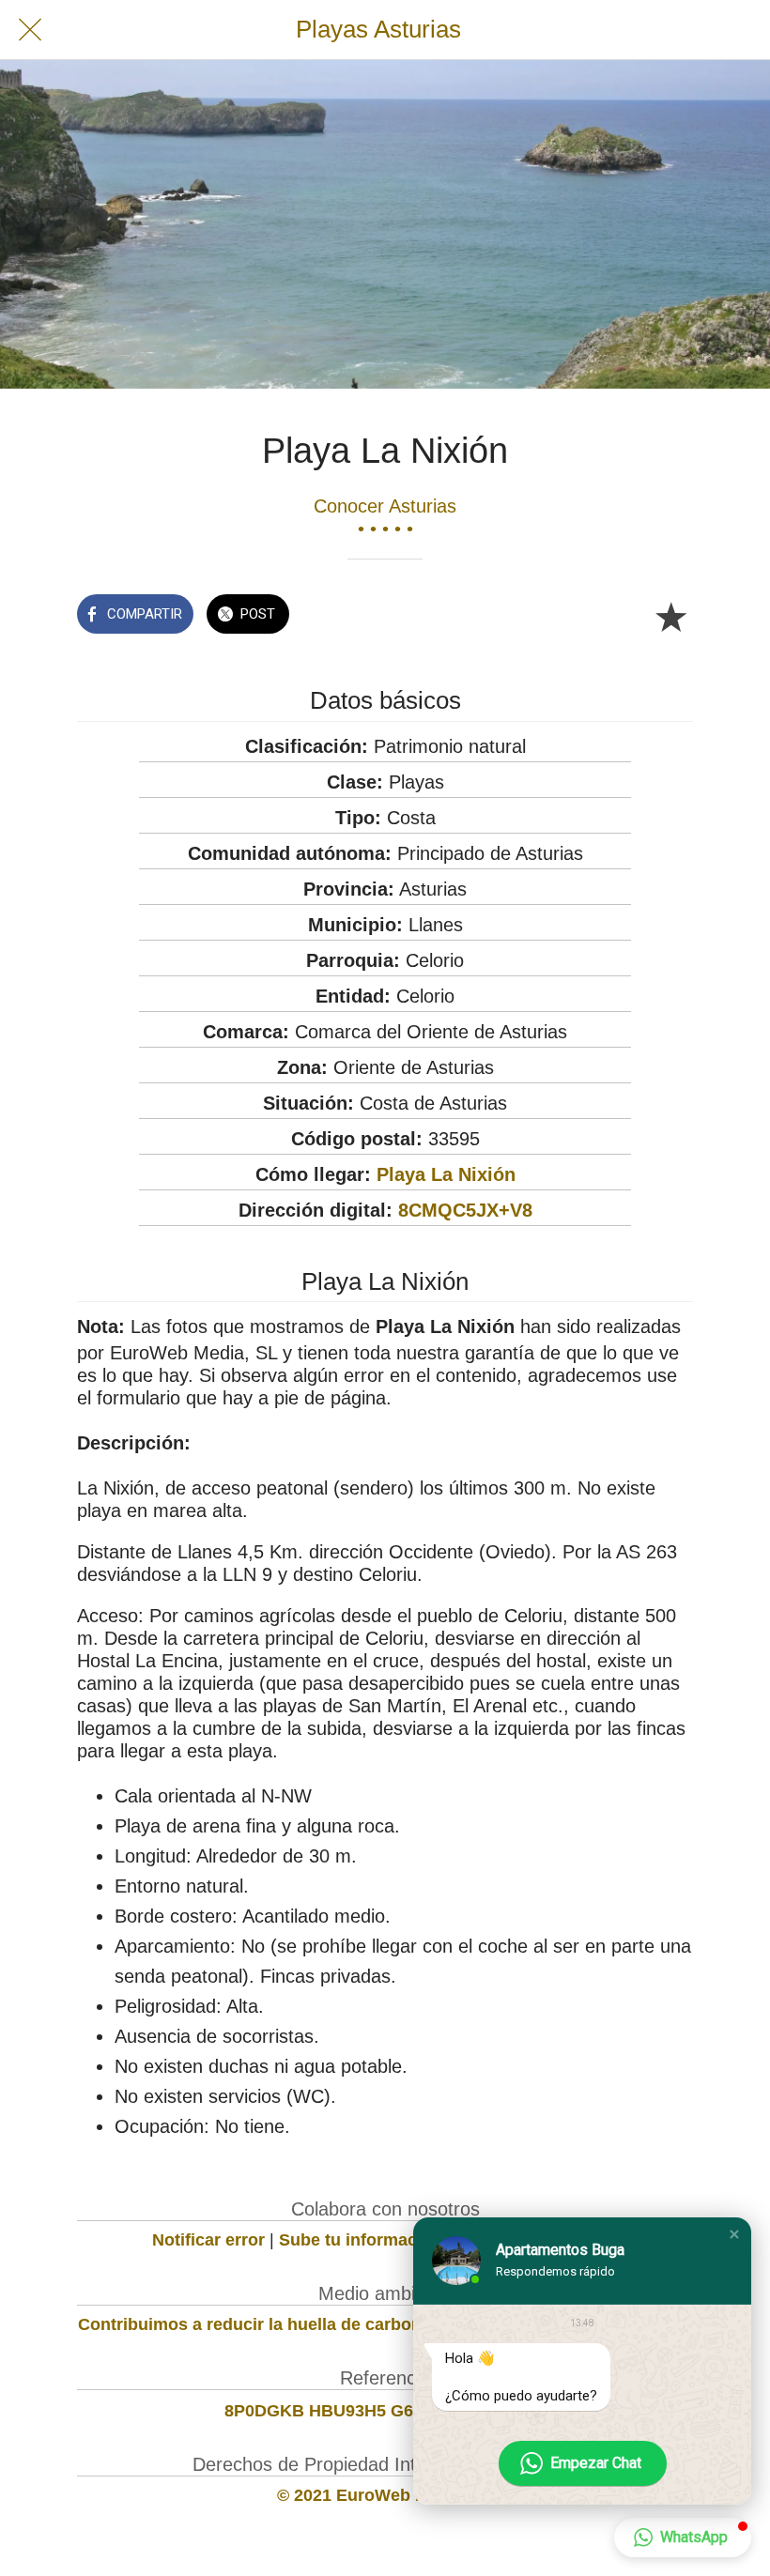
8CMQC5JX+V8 (465, 1210)
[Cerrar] (30, 30)
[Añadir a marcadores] (670, 616)
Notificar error (208, 2240)
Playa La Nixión (446, 1174)
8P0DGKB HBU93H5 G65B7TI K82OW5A (385, 2411)
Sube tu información (361, 2240)
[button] (734, 2234)
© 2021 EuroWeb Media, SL (385, 2495)
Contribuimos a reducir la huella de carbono (255, 2324)
